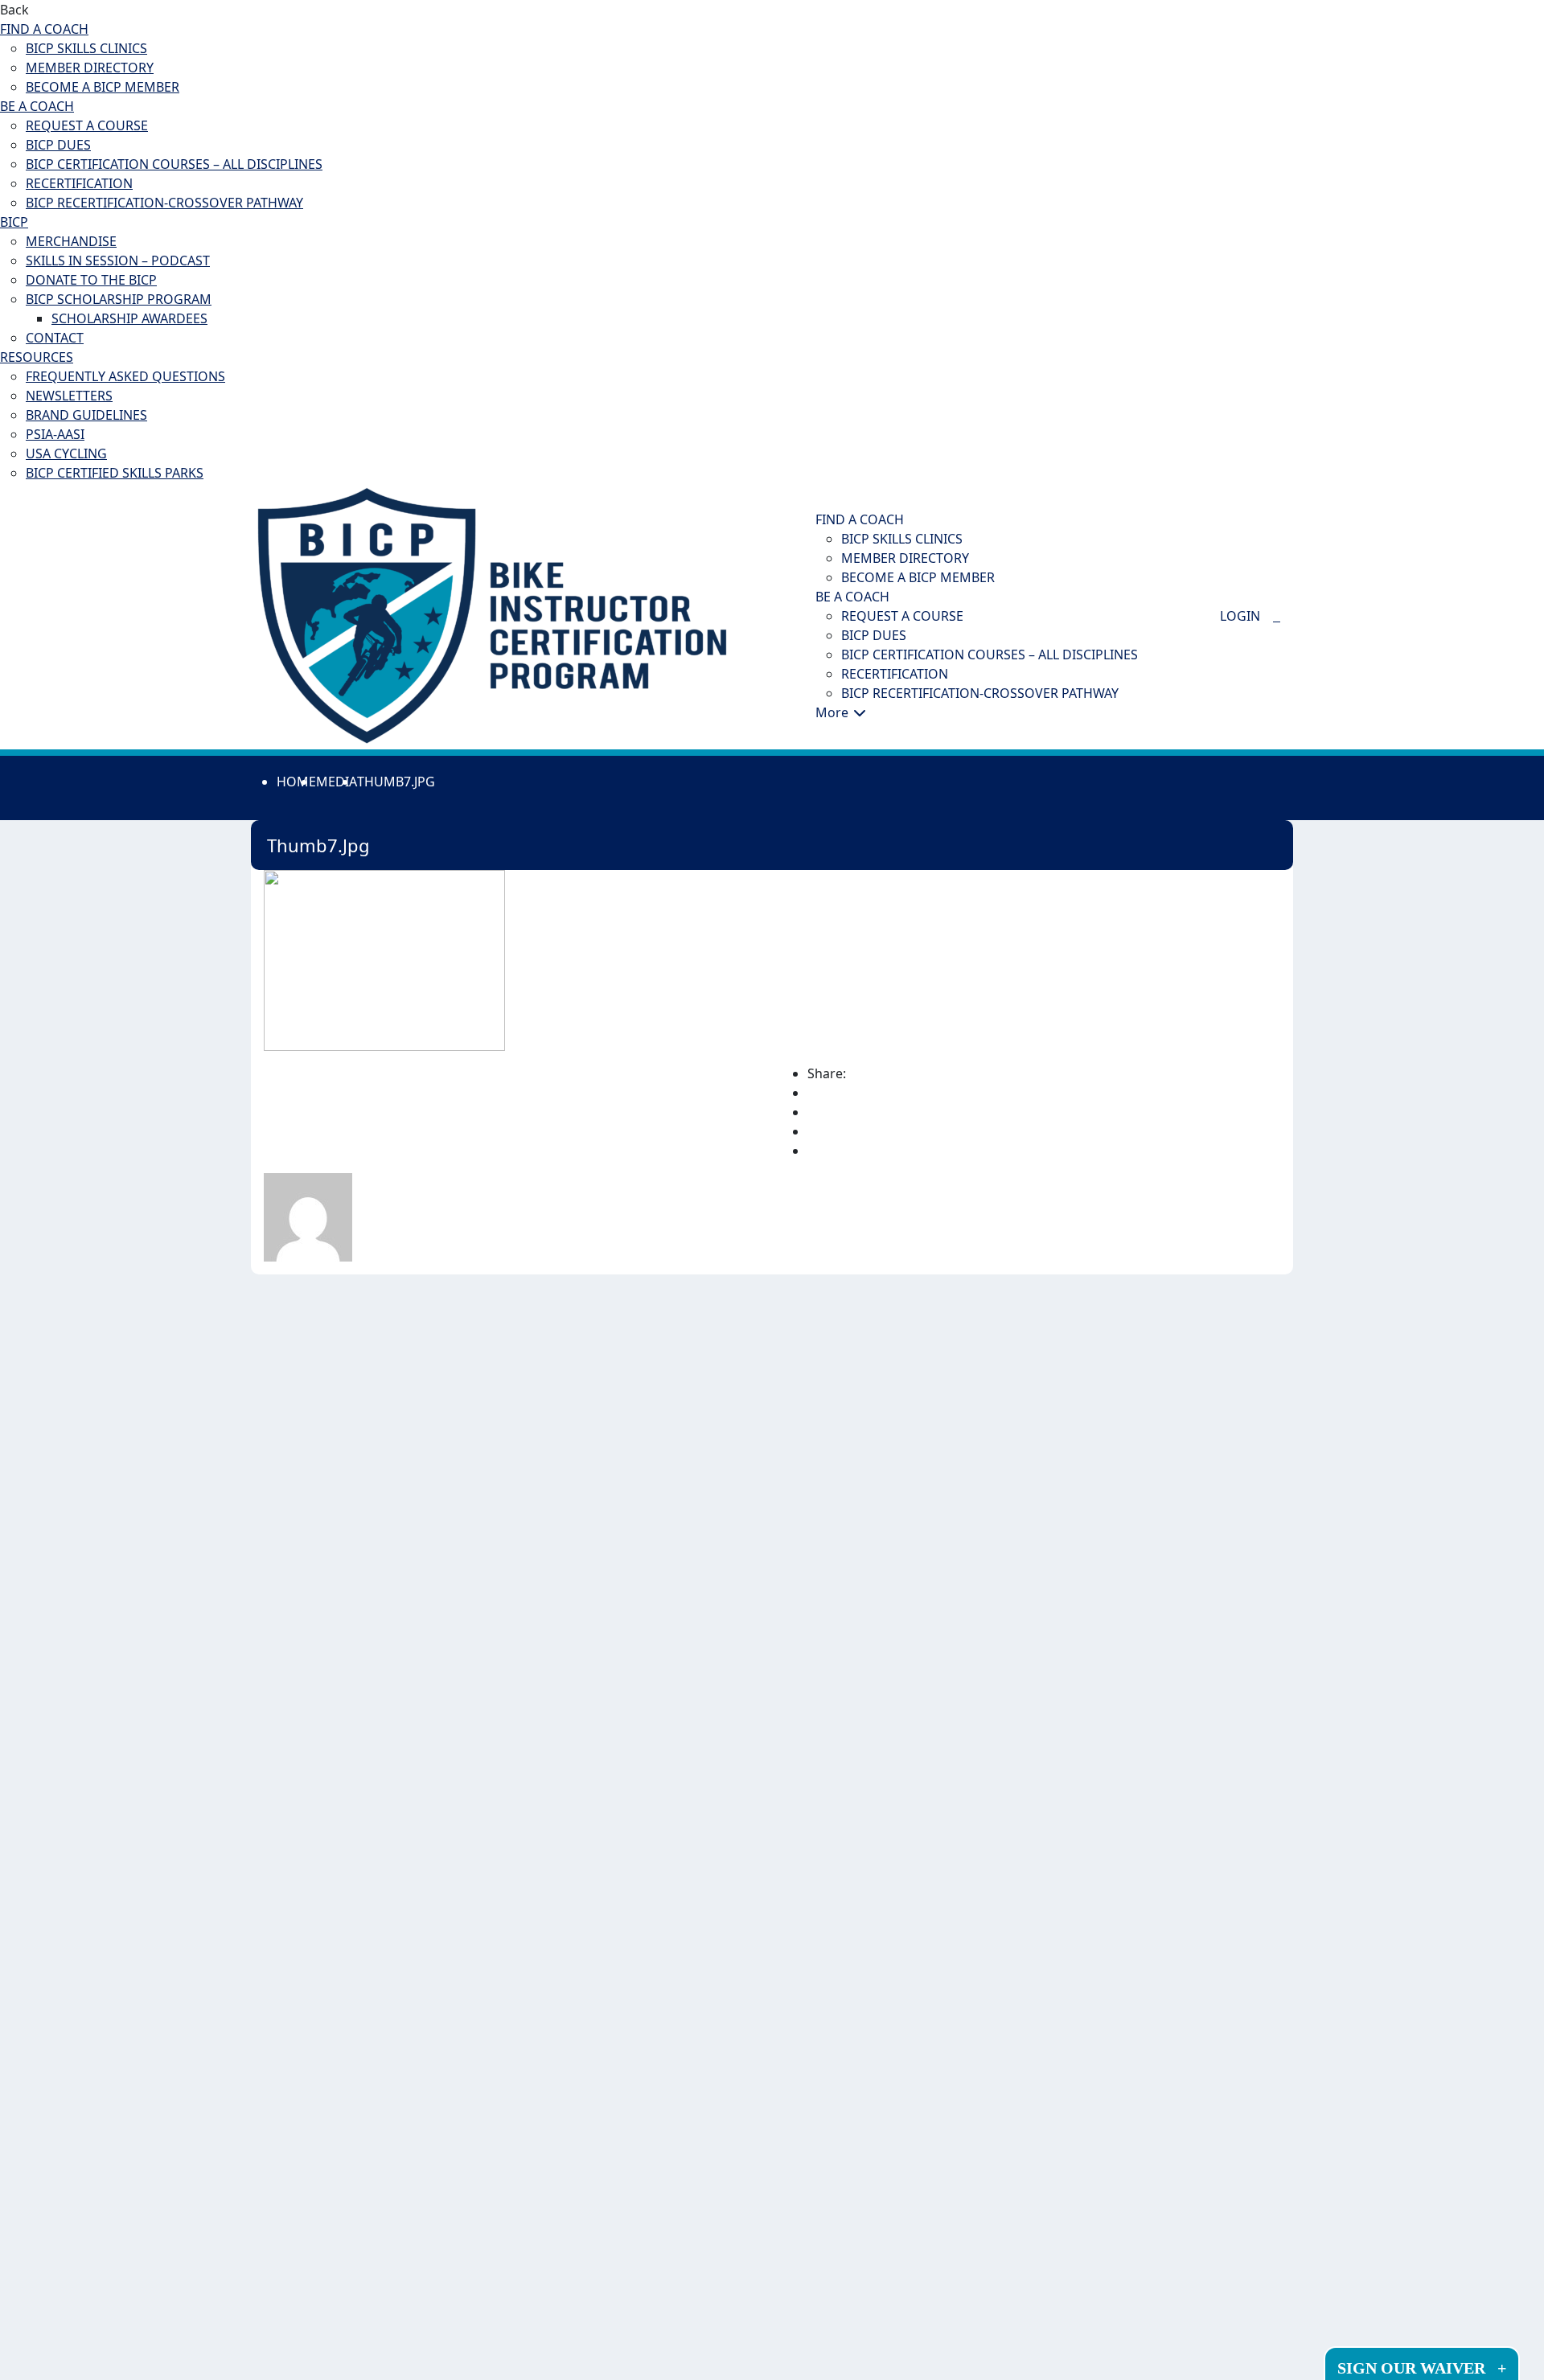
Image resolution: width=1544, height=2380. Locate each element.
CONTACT (55, 338)
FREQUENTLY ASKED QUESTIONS (125, 376)
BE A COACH (37, 106)
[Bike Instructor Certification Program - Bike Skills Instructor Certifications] (492, 614)
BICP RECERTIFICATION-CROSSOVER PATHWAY (164, 203)
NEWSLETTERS (69, 396)
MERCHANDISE (71, 241)
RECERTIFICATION (79, 183)
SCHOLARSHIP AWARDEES (129, 318)
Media (337, 782)
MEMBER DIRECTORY (90, 68)
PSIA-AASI (55, 434)
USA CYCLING (66, 453)
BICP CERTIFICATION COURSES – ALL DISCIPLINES (174, 164)
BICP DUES (58, 145)
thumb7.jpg (396, 782)
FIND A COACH (44, 29)
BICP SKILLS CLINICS (86, 48)
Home (296, 782)
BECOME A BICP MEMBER (103, 87)
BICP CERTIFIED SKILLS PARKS (115, 473)
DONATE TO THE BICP (91, 280)
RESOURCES (37, 357)
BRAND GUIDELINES (86, 415)
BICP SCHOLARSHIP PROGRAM (119, 299)
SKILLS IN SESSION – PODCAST (118, 261)
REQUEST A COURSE (87, 125)
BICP (14, 222)
